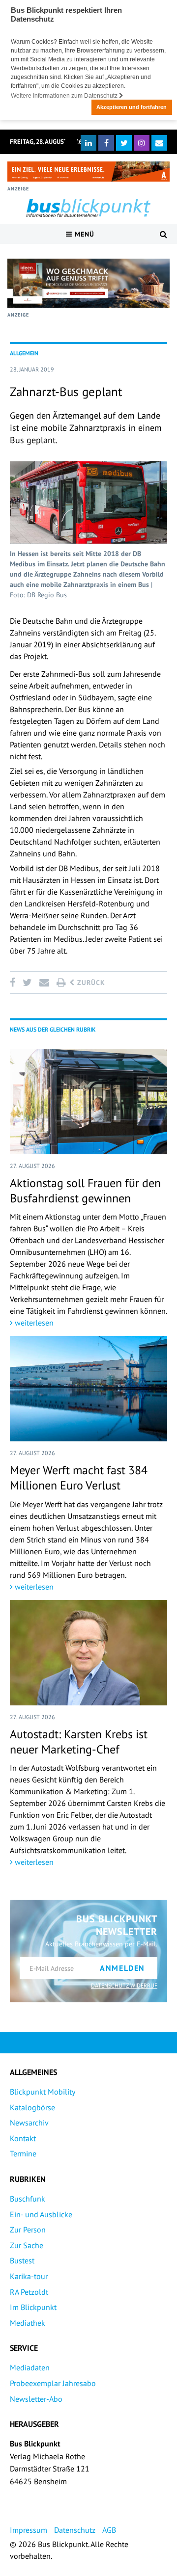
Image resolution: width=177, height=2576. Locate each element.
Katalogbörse (32, 2107)
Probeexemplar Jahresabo (53, 2383)
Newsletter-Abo (36, 2399)
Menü (83, 234)
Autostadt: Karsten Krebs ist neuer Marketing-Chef (79, 1742)
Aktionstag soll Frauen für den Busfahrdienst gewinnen (85, 1191)
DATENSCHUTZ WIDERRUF (124, 1985)
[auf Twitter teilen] (27, 983)
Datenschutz (75, 2530)
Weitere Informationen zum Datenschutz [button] (65, 96)
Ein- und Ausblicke (41, 2214)
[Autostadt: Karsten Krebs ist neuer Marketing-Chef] (88, 1653)
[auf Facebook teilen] (14, 983)
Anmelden (122, 1968)
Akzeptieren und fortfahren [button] (132, 107)
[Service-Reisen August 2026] (88, 283)
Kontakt (23, 2138)
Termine (23, 2153)
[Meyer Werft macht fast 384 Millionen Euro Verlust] (88, 1389)
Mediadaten (30, 2367)
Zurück (90, 983)
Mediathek (28, 2323)
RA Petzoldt (29, 2292)
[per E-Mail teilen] (44, 983)
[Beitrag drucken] (61, 983)
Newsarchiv (29, 2123)
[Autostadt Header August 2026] (88, 172)
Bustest (22, 2260)
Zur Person (28, 2230)
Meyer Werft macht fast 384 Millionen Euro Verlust (79, 1478)
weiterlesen (33, 1323)
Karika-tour (29, 2276)
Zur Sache (27, 2245)
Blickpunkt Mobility (43, 2092)
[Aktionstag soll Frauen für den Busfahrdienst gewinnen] (88, 1102)
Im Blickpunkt (33, 2307)
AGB (109, 2530)
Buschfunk (28, 2199)
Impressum (29, 2530)
